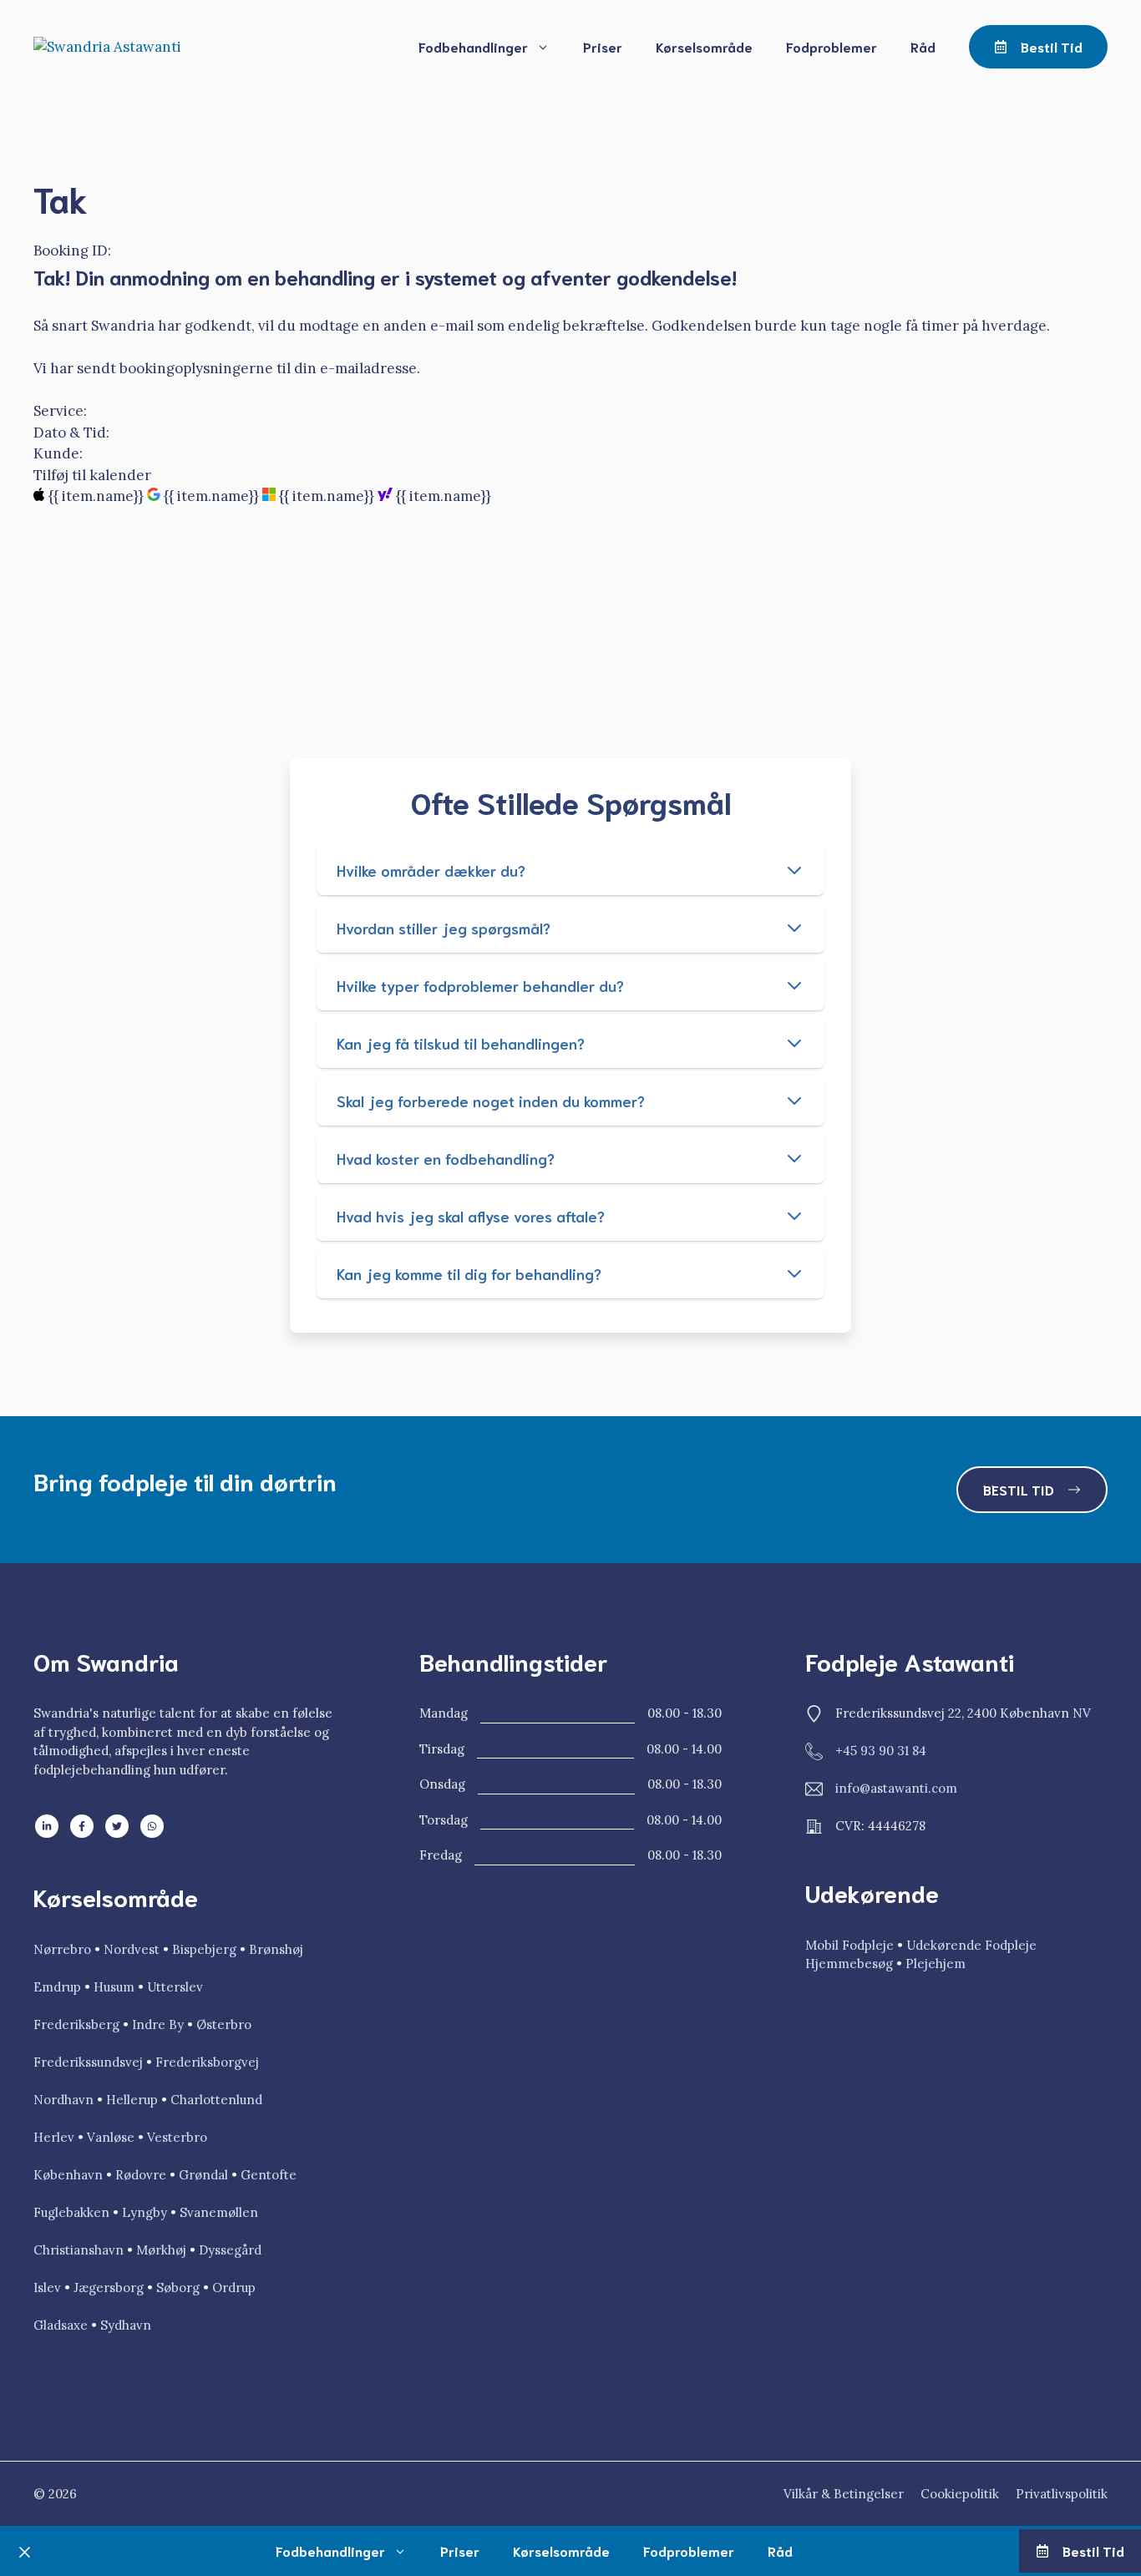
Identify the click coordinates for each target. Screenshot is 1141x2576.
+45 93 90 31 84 (881, 1751)
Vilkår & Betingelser (844, 2494)
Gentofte (269, 2175)
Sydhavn (126, 2325)
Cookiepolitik (960, 2494)
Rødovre (141, 2175)
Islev (49, 2288)
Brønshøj (276, 1949)
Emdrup (57, 1987)
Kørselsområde (704, 46)
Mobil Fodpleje (849, 1945)
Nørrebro (64, 1949)
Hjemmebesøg (849, 1964)
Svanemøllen (219, 2212)
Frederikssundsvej (88, 2062)
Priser (603, 46)
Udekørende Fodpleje (971, 1945)
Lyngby (145, 2212)
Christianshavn (79, 2250)
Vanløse (111, 2137)
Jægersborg (110, 2288)
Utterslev (175, 1987)
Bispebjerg (206, 1949)
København (68, 2175)
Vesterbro (177, 2137)
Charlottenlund (216, 2100)
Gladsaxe (61, 2325)
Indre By (158, 2024)
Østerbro (224, 2024)
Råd (923, 46)
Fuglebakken (71, 2212)
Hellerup (132, 2100)
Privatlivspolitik (1062, 2494)
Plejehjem (936, 1964)
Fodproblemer (832, 46)
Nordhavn (63, 2100)
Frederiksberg (76, 2024)
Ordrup (234, 2288)
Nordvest (132, 1949)
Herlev (54, 2137)
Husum (114, 1987)
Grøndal (203, 2175)
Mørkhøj (161, 2250)
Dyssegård (230, 2250)
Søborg (178, 2288)
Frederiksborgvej (207, 2062)
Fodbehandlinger (473, 46)
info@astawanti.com (896, 1788)
